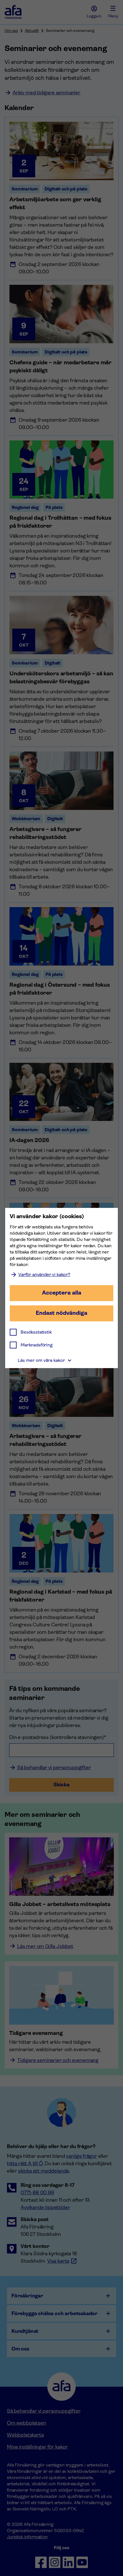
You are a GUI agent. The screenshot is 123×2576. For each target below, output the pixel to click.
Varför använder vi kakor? (44, 1274)
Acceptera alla (62, 1293)
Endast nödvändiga (61, 1313)
